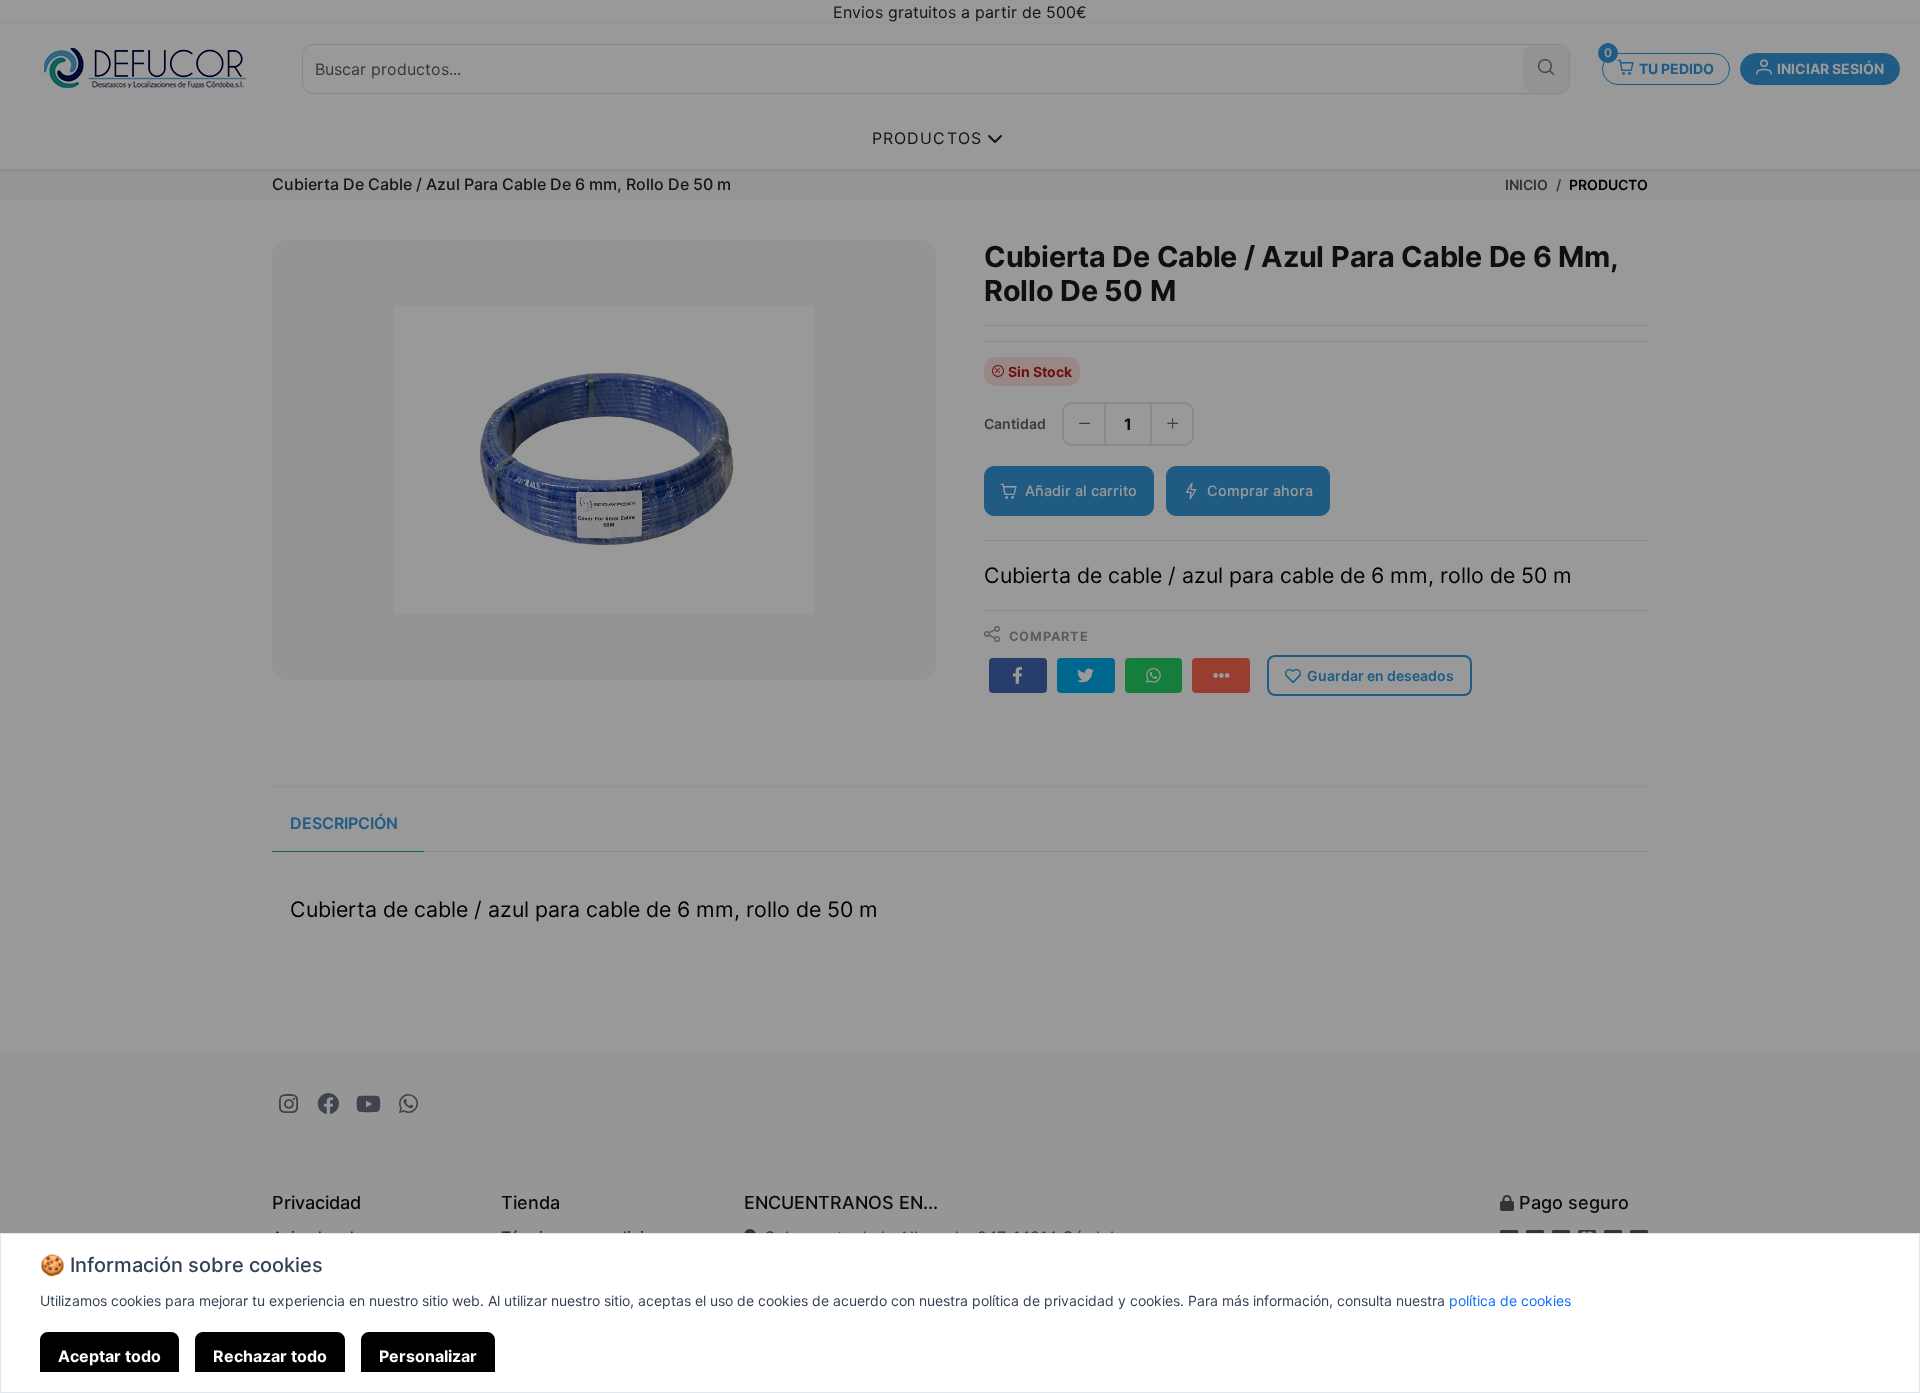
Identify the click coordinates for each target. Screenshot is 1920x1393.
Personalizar (428, 1356)
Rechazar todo (270, 1356)
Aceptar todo (109, 1356)
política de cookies (1510, 1300)
